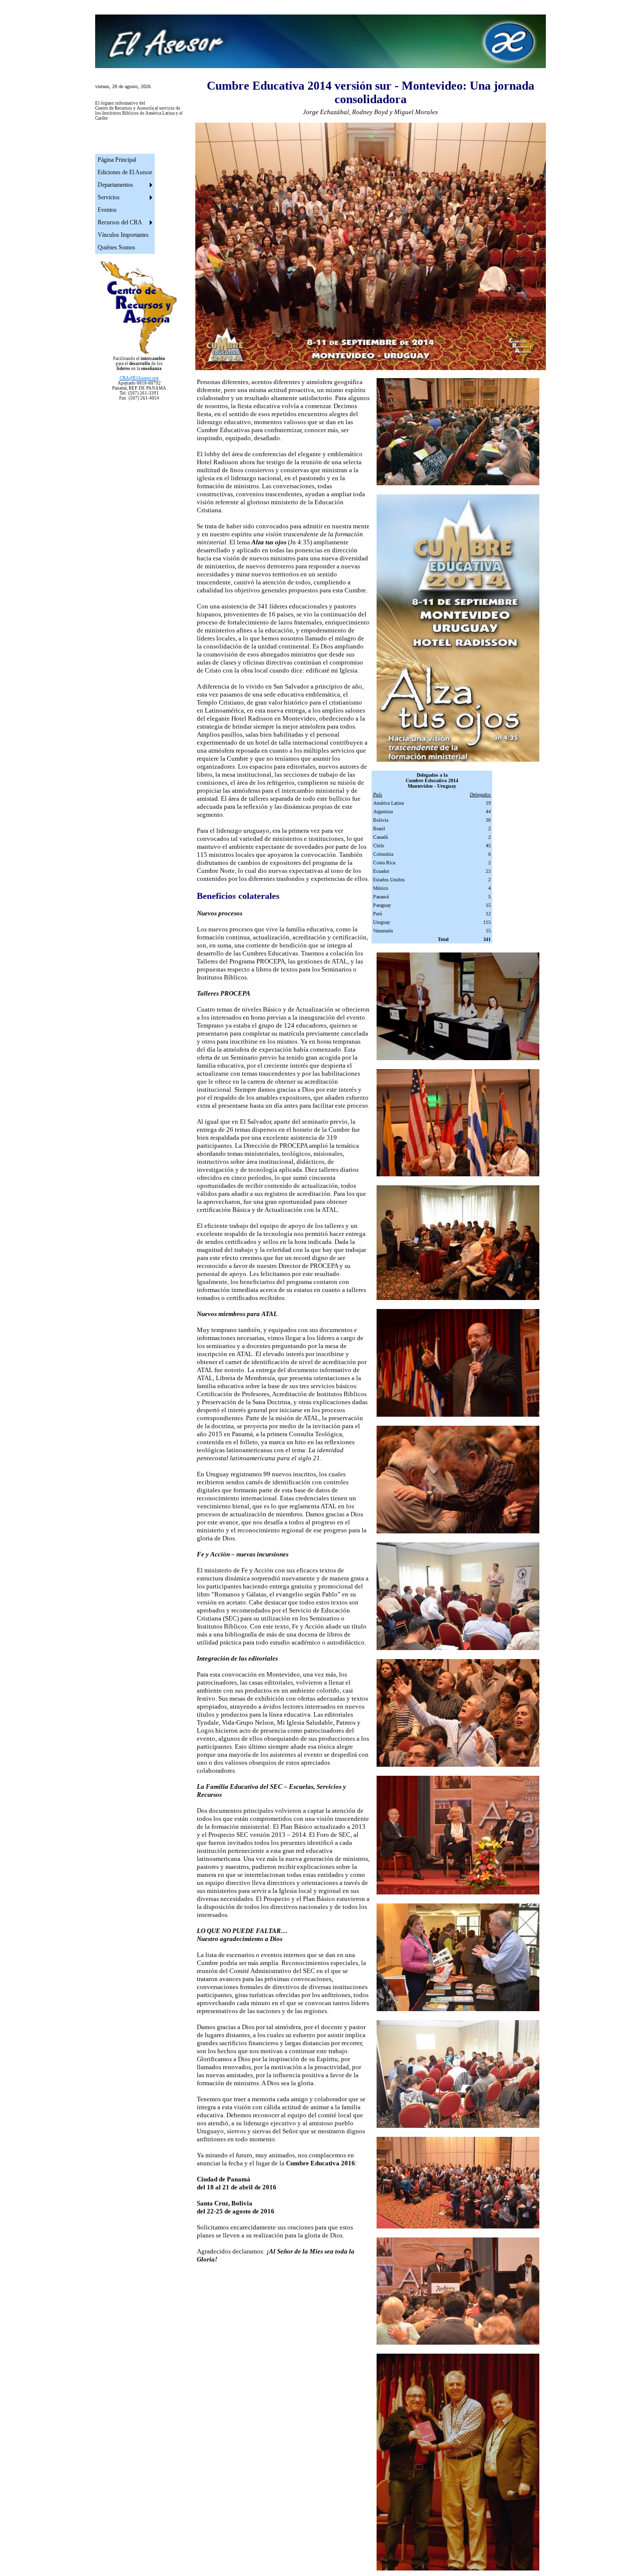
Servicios (109, 197)
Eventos (107, 210)
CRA (139, 378)
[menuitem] (125, 160)
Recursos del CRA (120, 222)
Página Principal (117, 160)
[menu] (125, 204)
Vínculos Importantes (123, 235)
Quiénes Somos (116, 247)
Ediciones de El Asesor (125, 172)
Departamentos (115, 185)
